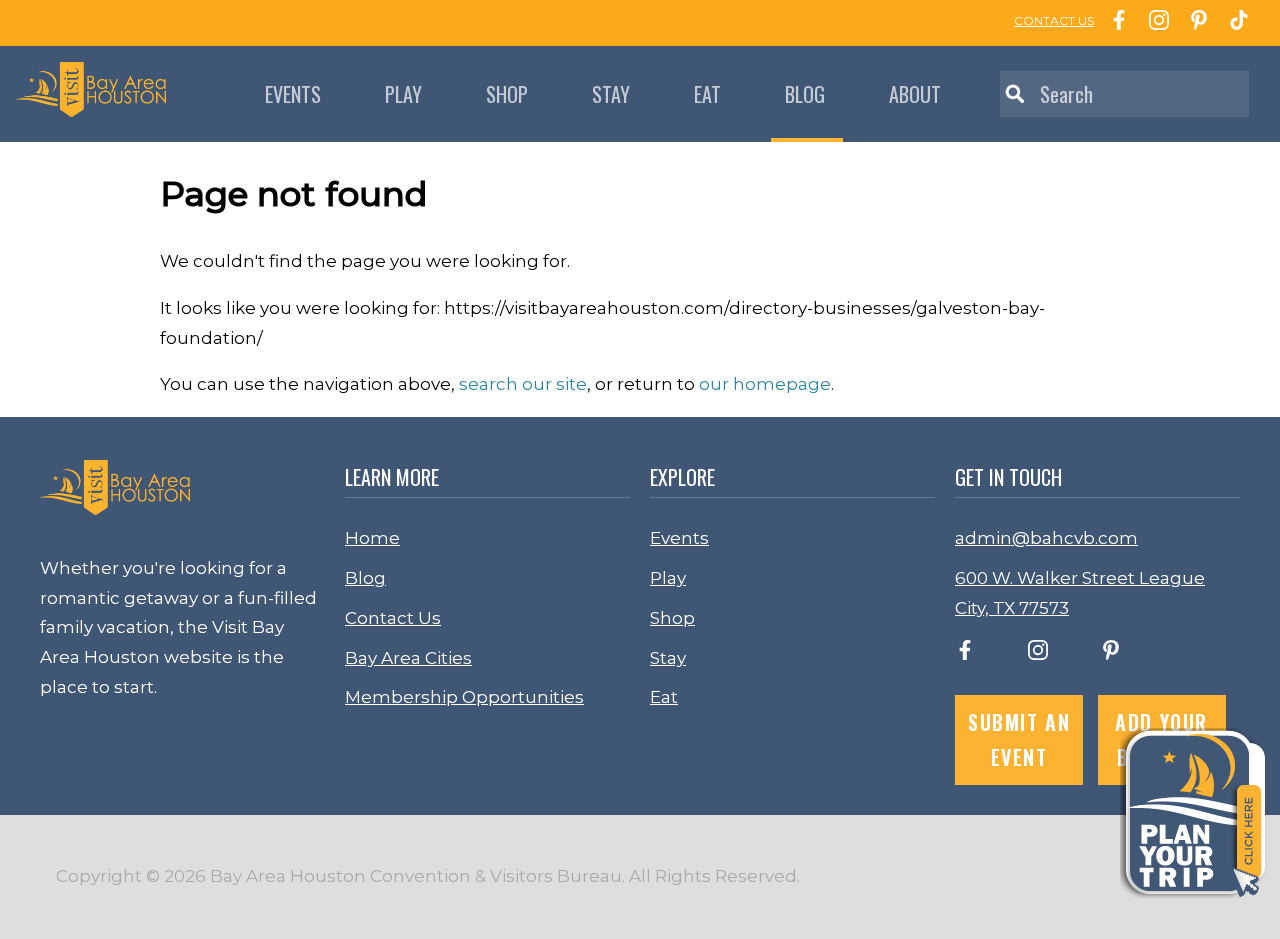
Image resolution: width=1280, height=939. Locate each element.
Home (372, 538)
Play (403, 94)
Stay (611, 94)
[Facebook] (1114, 23)
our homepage (765, 384)
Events (293, 94)
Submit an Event (1019, 739)
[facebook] (965, 654)
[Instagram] (1154, 23)
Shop (507, 94)
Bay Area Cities (408, 658)
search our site (523, 384)
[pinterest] (1111, 654)
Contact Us (393, 618)
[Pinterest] (1194, 23)
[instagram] (1038, 654)
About (915, 94)
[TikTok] (1234, 23)
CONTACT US (1054, 20)
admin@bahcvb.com (1046, 538)
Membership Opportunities (464, 697)
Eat (707, 94)
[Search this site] (1124, 94)
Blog (805, 94)
